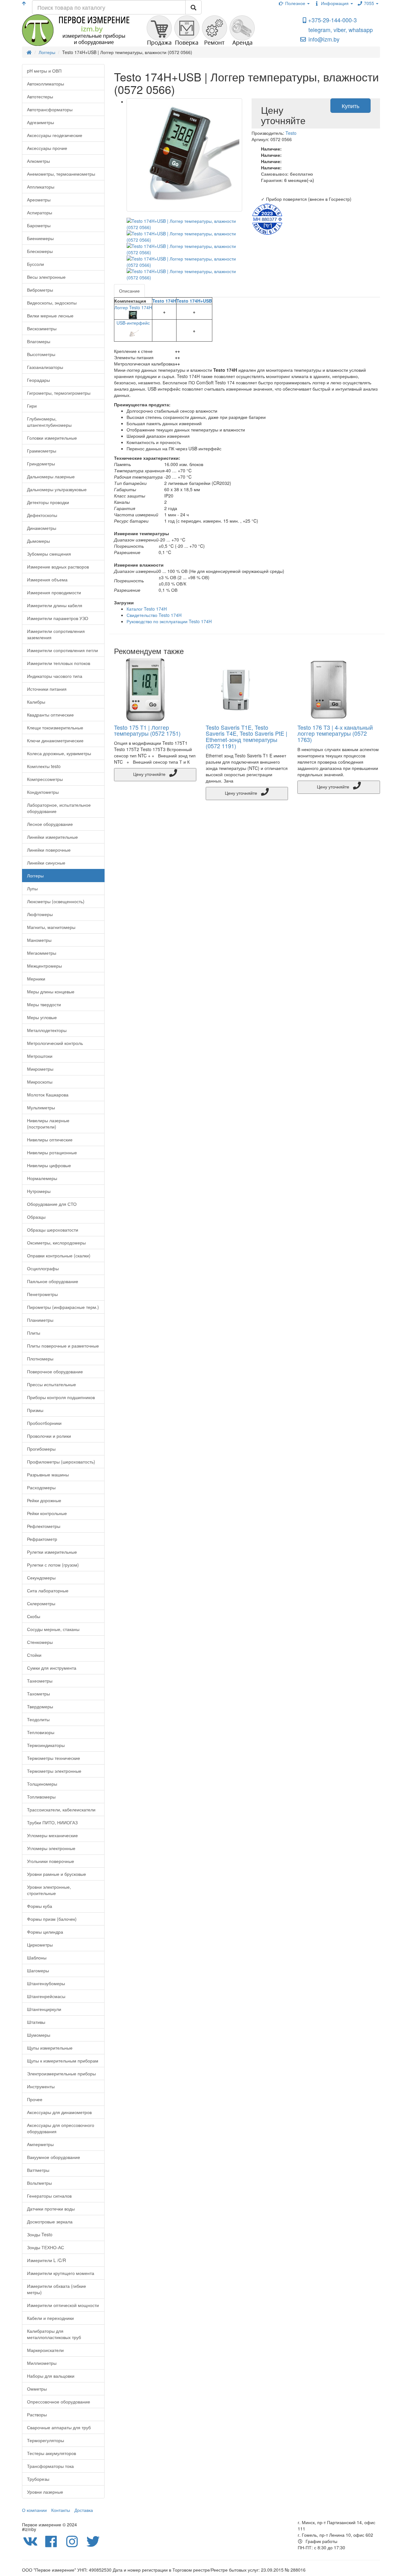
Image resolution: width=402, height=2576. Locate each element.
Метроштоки (40, 1056)
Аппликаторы (41, 187)
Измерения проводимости (54, 592)
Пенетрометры (42, 1294)
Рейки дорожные (44, 1500)
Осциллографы (43, 1268)
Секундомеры (41, 1578)
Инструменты (41, 2086)
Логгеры (35, 876)
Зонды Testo (40, 2234)
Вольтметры (39, 2183)
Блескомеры (40, 251)
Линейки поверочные (49, 850)
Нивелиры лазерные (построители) (48, 1123)
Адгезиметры (41, 122)
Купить (350, 106)
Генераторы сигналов (49, 2196)
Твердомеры (40, 1706)
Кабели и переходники (50, 2318)
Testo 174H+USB (194, 301)
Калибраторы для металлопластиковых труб (54, 2334)
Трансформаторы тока (50, 2466)
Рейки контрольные (47, 1513)
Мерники (36, 979)
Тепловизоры (41, 1732)
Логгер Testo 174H (133, 307)
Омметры (37, 2389)
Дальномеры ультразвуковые (57, 489)
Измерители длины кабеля (55, 605)
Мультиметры (41, 1107)
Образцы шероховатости (53, 1230)
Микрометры (40, 1069)
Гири (32, 406)
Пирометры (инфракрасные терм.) (63, 1307)
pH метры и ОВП (44, 71)
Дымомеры (38, 541)
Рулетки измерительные (52, 1552)
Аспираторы (40, 212)
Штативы (36, 2022)
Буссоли (35, 264)
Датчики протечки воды (51, 2209)
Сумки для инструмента (52, 1668)
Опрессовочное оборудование (59, 2402)
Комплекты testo (44, 766)
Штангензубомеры (46, 1983)
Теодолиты (38, 1719)
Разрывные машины (48, 1475)
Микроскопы (40, 1082)
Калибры (36, 702)
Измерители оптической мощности (63, 2305)
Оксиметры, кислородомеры (56, 1243)
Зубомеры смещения (49, 554)
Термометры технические (54, 1758)
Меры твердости (44, 1004)
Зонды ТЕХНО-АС (46, 2247)
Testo (291, 133)
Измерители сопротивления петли (62, 650)
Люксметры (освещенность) (56, 901)
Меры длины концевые (51, 991)
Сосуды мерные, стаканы (53, 1629)
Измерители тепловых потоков (59, 663)
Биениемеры (40, 238)
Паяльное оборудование (53, 1281)
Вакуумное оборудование (54, 2157)
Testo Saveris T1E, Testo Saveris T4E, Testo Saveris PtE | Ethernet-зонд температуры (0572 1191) (247, 736)
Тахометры (38, 1694)
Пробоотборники (44, 1423)
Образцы (36, 1217)
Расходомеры (41, 1487)
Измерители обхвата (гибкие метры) (57, 2289)
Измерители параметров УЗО (58, 618)
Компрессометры (45, 779)
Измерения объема (47, 579)
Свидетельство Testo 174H (154, 615)
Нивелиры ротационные (52, 1152)
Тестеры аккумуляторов (52, 2453)
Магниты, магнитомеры (51, 927)
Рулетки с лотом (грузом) (53, 1565)
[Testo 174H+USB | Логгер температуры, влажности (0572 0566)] (185, 155)
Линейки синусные (46, 863)
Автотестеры (40, 96)
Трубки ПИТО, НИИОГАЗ (52, 1822)
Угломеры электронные (51, 1848)
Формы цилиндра (45, 1932)
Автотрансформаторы (50, 109)
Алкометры (38, 161)
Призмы (35, 1410)
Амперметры (40, 2144)
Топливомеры (41, 1797)
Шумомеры (39, 2035)
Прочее (35, 2099)
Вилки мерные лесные (50, 316)
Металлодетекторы (47, 1030)
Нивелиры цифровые (49, 1165)
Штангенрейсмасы (46, 1996)
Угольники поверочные (51, 1861)
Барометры (39, 225)
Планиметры (40, 1320)
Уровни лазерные (45, 2492)
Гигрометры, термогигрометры (59, 393)
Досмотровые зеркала (50, 2222)
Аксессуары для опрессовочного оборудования (61, 2128)
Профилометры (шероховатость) (61, 1462)
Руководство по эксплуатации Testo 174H (169, 621)
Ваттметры (38, 2170)
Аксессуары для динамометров (59, 2112)
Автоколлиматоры (46, 84)
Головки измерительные (52, 438)
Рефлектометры (44, 1526)
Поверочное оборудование (55, 1371)
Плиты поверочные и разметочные (63, 1346)
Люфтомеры (40, 914)
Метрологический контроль (55, 1043)
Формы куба (40, 1906)
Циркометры (40, 1945)
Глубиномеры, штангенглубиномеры (49, 422)
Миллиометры (42, 2363)
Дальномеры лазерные (51, 476)
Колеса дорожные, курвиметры (59, 753)
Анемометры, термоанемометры (61, 174)
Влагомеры (39, 341)
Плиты (34, 1333)
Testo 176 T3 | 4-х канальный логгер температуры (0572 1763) (335, 733)
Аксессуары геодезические (55, 135)
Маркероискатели (45, 2350)
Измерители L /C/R (46, 2260)
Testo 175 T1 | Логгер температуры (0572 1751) (147, 730)
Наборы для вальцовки (51, 2376)
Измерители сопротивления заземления (56, 634)
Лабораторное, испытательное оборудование (59, 808)
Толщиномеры (42, 1784)
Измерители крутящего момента (61, 2273)
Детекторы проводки (48, 502)
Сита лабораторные (48, 1590)
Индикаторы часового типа (55, 676)
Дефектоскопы (42, 515)
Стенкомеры (40, 1642)
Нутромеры (39, 1191)
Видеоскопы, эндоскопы (52, 303)
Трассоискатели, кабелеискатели (61, 1810)
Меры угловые (42, 1017)
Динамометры (42, 528)
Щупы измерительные (50, 2048)
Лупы (32, 888)
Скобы (34, 1616)
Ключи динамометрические (55, 740)
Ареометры (39, 200)
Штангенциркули (44, 2009)
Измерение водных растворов (58, 567)
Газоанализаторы (45, 367)
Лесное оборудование (50, 824)
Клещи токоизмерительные (55, 728)
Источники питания (47, 689)
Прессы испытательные (52, 1384)
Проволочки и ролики (49, 1436)
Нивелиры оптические (50, 1140)
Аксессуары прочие (47, 148)
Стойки (34, 1655)
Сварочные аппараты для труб (59, 2427)
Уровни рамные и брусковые (57, 1874)
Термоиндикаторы (46, 1745)
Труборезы (38, 2479)
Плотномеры (40, 1359)
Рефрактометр (42, 1539)
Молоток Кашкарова (48, 1095)
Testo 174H (164, 301)
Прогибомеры (41, 1449)
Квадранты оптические (50, 715)
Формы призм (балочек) (52, 1919)
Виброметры (40, 290)
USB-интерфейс (133, 323)
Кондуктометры (43, 792)
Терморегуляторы (46, 2440)
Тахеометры (40, 1681)
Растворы (37, 2414)
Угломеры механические (52, 1835)
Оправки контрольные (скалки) (59, 1255)
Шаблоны (37, 1958)
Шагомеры (38, 1970)
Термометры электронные (54, 1771)
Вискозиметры (42, 328)
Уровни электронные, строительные (49, 1890)
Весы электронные (46, 277)
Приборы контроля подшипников (61, 1397)
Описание (129, 291)
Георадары (38, 380)
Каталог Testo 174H (147, 609)
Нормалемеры (42, 1178)
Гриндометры (41, 464)
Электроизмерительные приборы (61, 2073)
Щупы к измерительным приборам (63, 2061)
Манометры (39, 940)
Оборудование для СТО (52, 1204)
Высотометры (41, 354)
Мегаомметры (42, 953)
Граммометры (42, 451)
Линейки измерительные (52, 837)
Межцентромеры (44, 966)
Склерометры (41, 1603)
